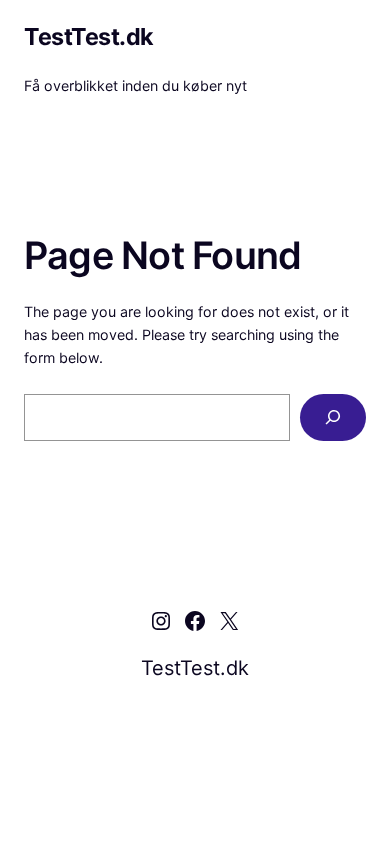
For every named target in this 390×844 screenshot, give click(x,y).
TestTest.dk (89, 36)
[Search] (333, 417)
